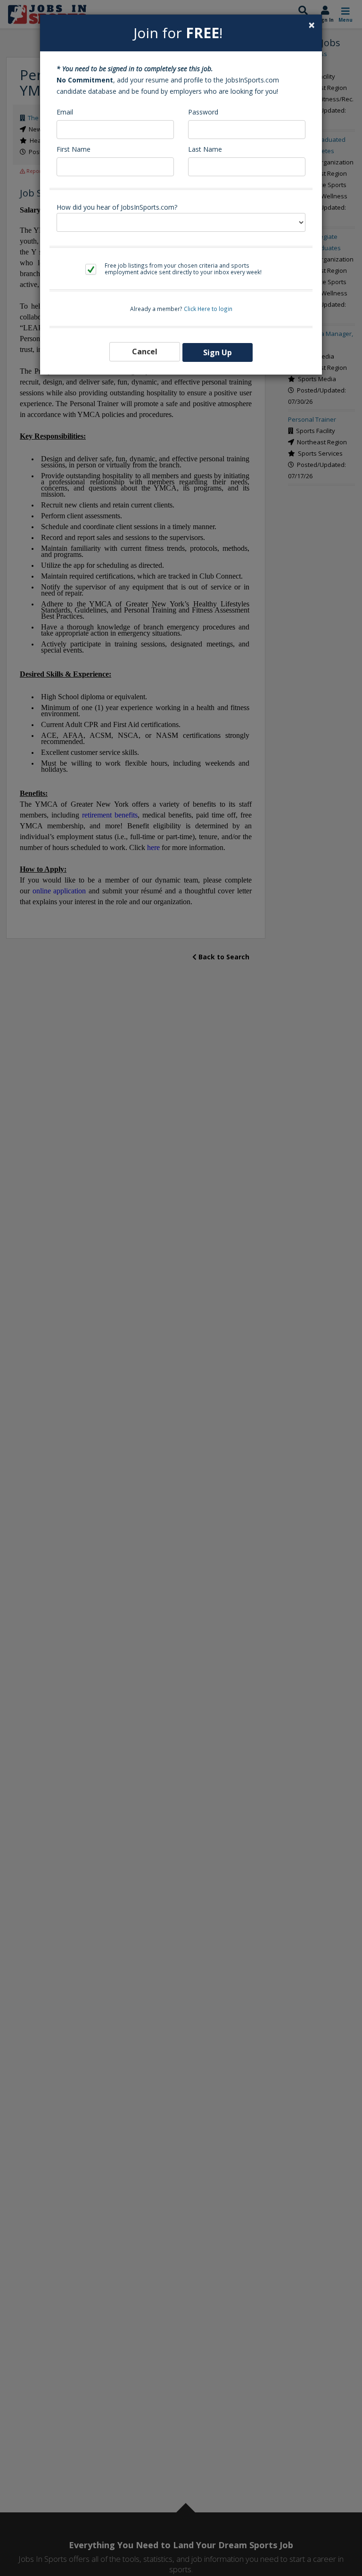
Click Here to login (208, 309)
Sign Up (218, 352)
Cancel (145, 352)
